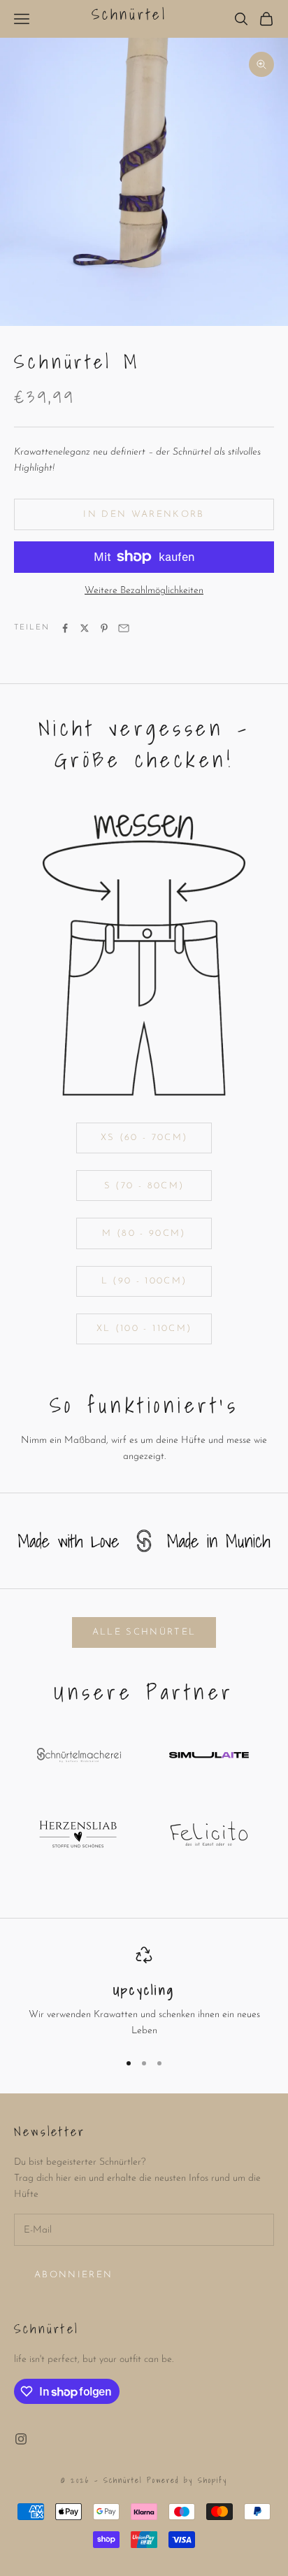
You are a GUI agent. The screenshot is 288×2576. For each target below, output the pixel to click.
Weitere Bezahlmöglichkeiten (144, 591)
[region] (144, 1993)
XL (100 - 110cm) (144, 1329)
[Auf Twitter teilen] (85, 628)
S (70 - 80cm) (144, 1186)
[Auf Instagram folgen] (21, 2439)
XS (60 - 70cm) (144, 1138)
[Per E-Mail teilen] (124, 628)
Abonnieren (73, 2275)
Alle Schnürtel (144, 1632)
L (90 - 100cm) (144, 1281)
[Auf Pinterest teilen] (104, 628)
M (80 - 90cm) (144, 1233)
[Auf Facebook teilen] (65, 628)
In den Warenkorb (144, 514)
